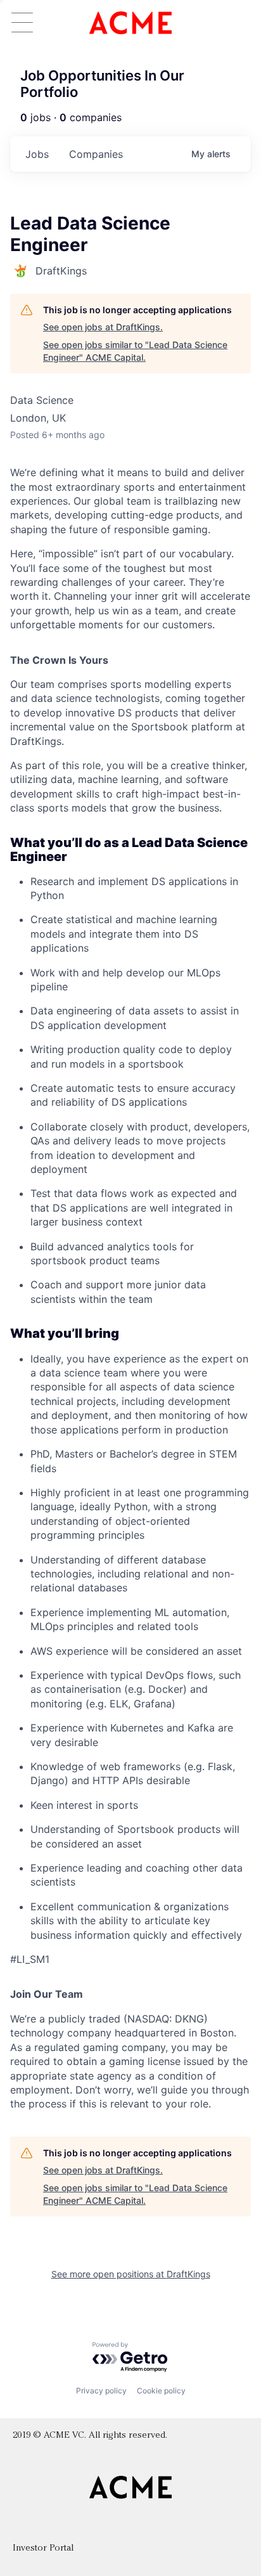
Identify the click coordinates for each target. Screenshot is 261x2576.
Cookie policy (161, 2391)
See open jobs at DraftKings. (103, 327)
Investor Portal (43, 2548)
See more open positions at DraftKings (131, 2274)
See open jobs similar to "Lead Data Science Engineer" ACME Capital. (135, 351)
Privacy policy (101, 2391)
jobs (37, 154)
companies (96, 154)
